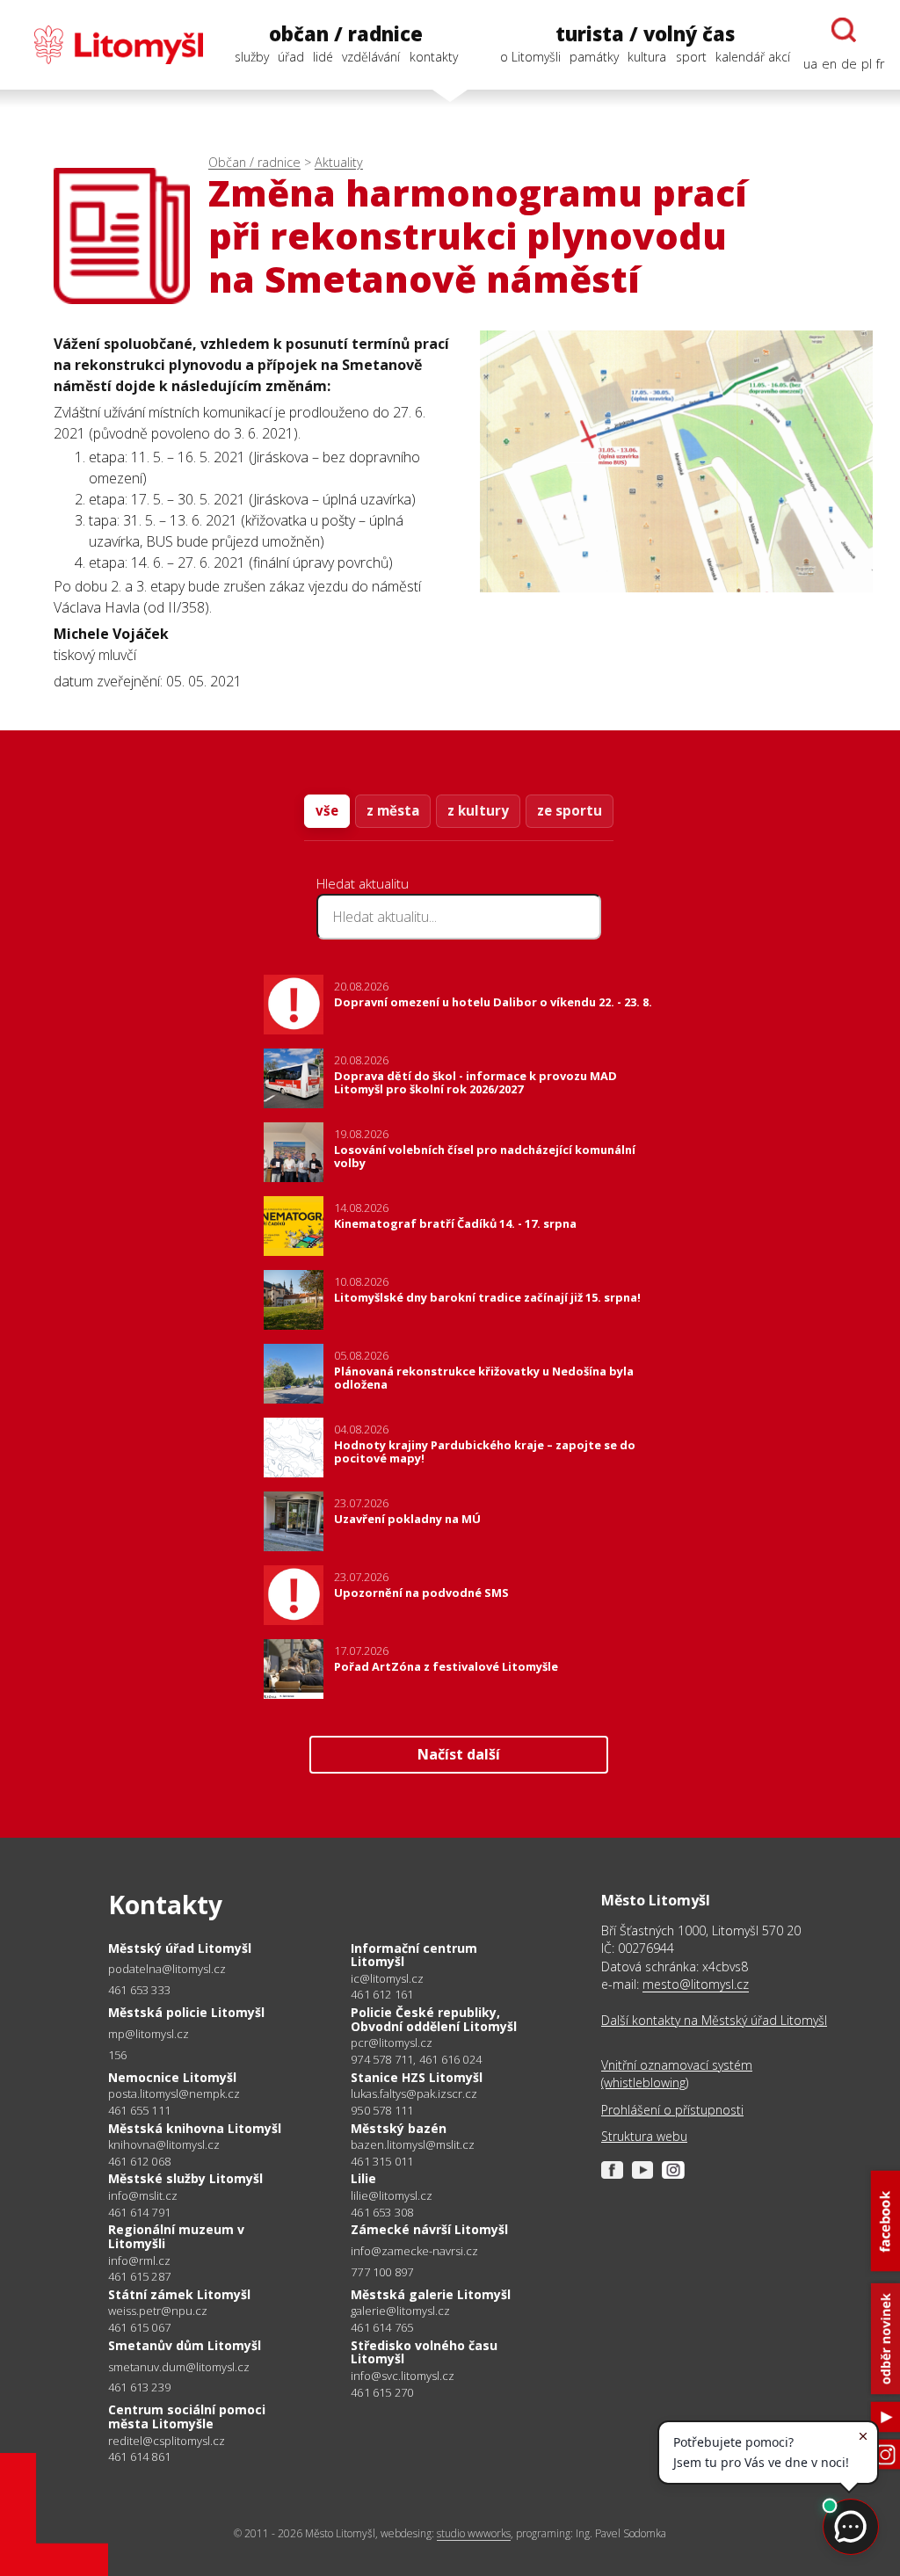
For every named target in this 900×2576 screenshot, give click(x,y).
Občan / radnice (254, 162)
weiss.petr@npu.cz (158, 2311)
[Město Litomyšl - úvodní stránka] (109, 45)
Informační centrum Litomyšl (414, 1955)
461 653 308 (382, 2212)
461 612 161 (382, 1994)
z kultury (478, 810)
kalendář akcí (753, 57)
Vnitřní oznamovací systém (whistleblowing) (677, 2074)
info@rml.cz (139, 2261)
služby (252, 57)
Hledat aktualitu (363, 883)
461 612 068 (139, 2161)
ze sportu (570, 810)
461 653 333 (139, 1990)
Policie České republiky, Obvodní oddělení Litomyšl (434, 2019)
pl (867, 64)
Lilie (363, 2178)
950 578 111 (382, 2110)
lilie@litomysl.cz (392, 2196)
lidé (323, 57)
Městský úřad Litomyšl (180, 1948)
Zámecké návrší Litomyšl (429, 2229)
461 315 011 (382, 2161)
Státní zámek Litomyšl (179, 2294)
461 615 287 (139, 2276)
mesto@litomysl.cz (696, 1984)
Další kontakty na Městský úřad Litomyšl (714, 2020)
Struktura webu (644, 2136)
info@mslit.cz (143, 2196)
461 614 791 (139, 2212)
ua (810, 64)
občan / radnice (346, 34)
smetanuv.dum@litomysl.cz (179, 2367)
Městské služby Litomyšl (185, 2178)
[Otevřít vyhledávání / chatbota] (844, 30)
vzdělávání (371, 57)
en (829, 64)
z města (393, 810)
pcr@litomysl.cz (392, 2043)
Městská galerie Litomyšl (431, 2294)
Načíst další (459, 1754)
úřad (291, 57)
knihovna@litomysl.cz (164, 2145)
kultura (647, 57)
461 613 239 (139, 2387)
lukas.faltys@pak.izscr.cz (414, 2094)
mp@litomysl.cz (149, 2034)
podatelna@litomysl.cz (167, 1969)
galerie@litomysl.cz (400, 2311)
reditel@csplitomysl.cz (167, 2441)
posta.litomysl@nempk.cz (174, 2094)
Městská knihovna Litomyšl (195, 2128)
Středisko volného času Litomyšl (424, 2352)
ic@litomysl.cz (387, 1979)
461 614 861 (139, 2456)
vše (327, 810)
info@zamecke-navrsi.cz (414, 2251)
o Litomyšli (530, 57)
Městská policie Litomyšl (186, 2012)
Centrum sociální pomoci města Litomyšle (187, 2416)
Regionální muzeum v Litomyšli (176, 2236)
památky (594, 57)
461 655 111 (139, 2110)
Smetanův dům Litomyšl (185, 2345)
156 (118, 2055)
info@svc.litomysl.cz (403, 2376)
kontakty (434, 57)
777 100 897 (382, 2272)
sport (691, 57)
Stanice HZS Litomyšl (417, 2077)
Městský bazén (399, 2128)
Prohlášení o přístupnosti (672, 2110)
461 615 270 (382, 2392)
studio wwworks (474, 2533)
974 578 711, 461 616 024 (416, 2059)
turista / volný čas (645, 34)
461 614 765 (382, 2327)
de (849, 64)
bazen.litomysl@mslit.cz (413, 2145)
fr (880, 64)
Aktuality (339, 162)
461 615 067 (139, 2327)
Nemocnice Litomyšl (172, 2077)
